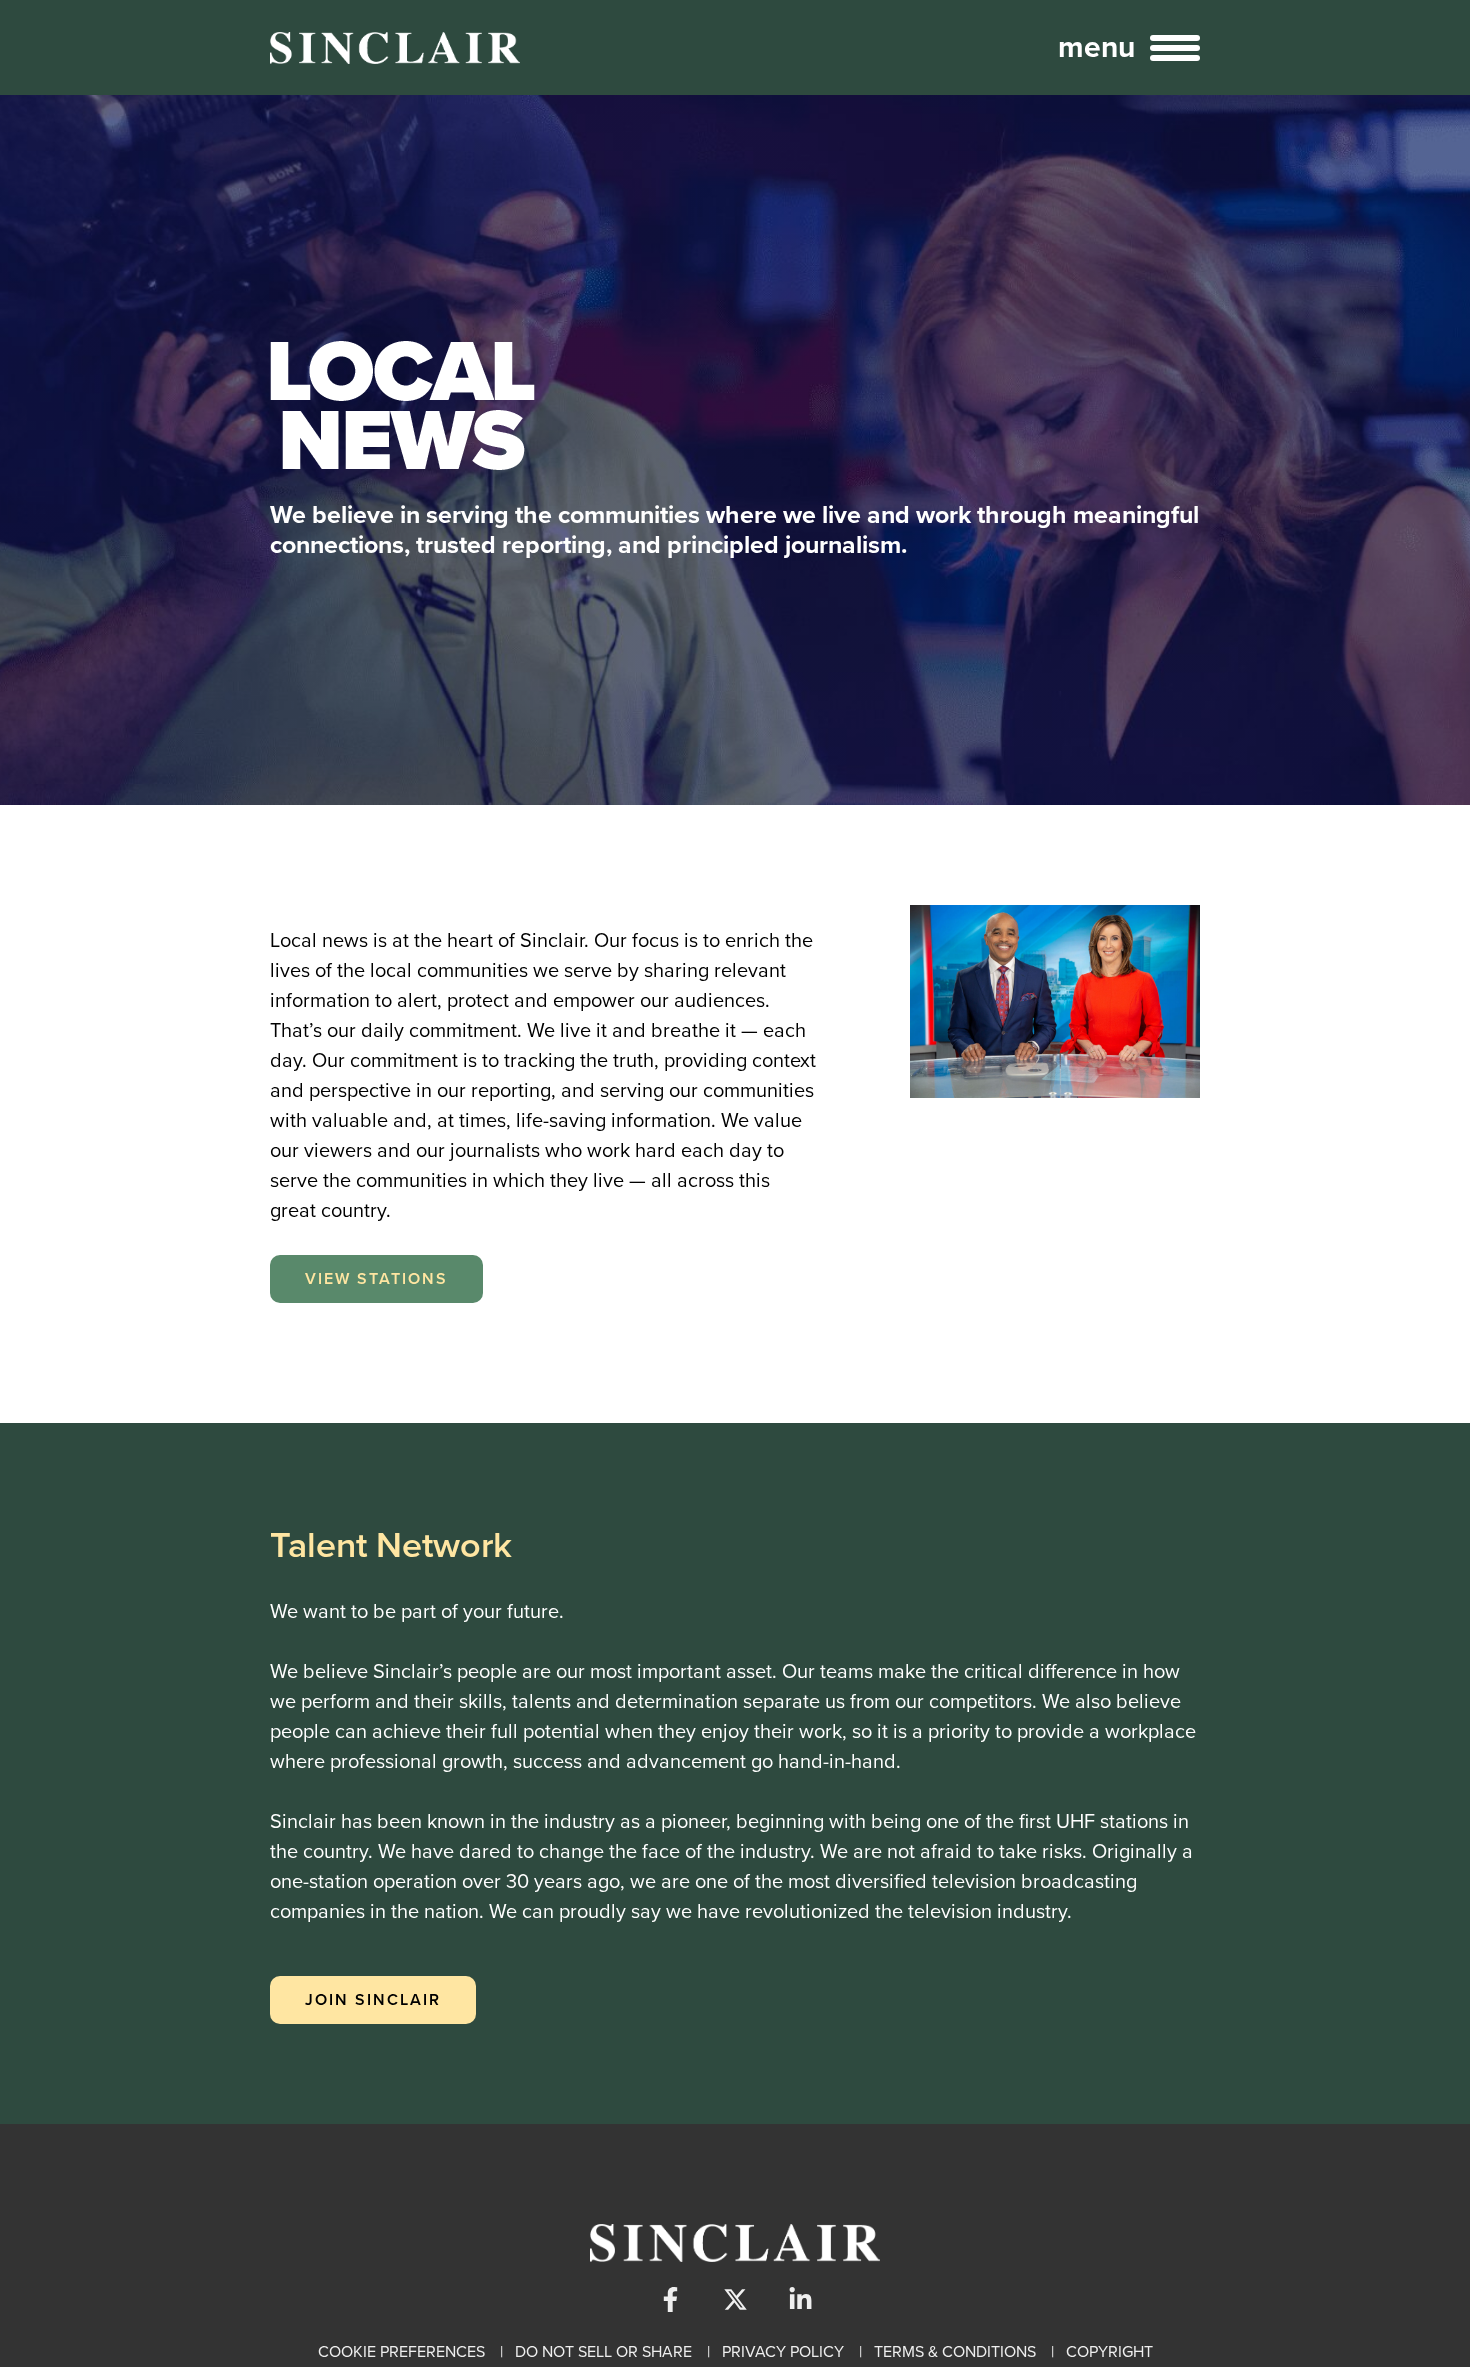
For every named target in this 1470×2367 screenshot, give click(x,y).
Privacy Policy (783, 2351)
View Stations (376, 1278)
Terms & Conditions (955, 2351)
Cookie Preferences (401, 2351)
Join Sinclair (373, 1999)
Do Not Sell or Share (603, 2351)
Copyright (1109, 2351)
